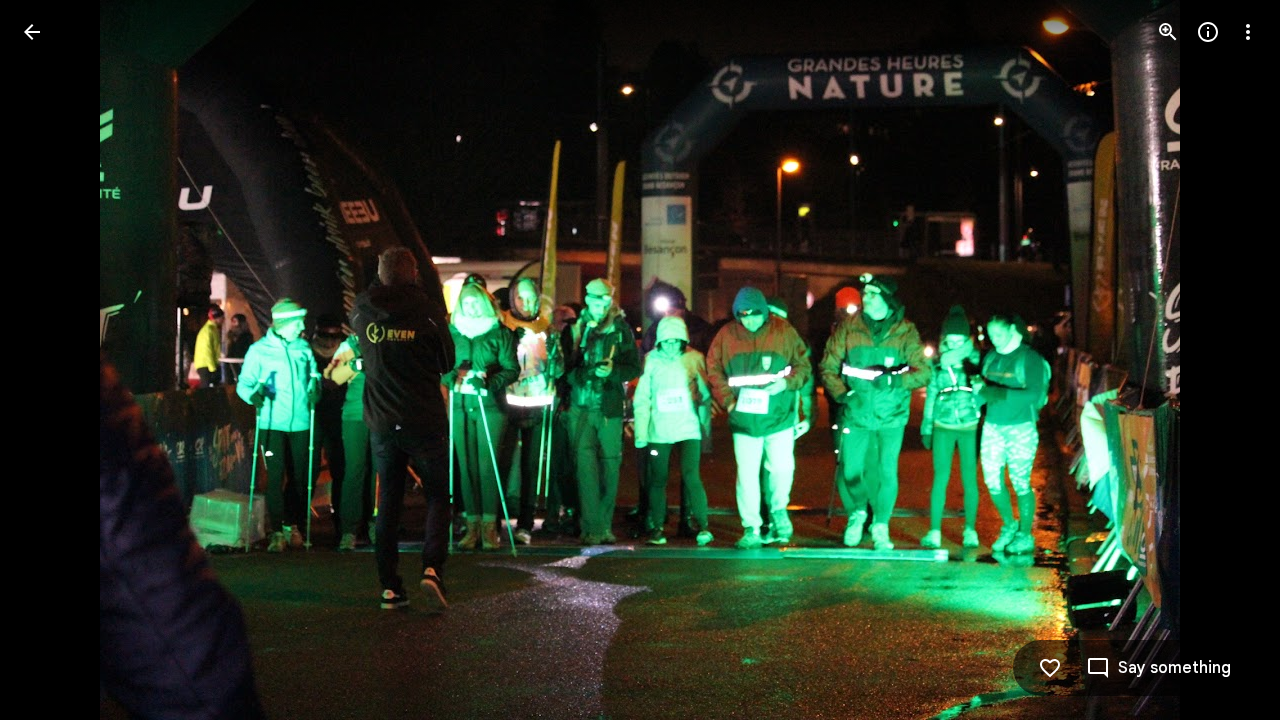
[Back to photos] (32, 32)
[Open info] (1208, 32)
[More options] (1248, 32)
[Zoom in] (1168, 32)
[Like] (1050, 668)
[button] (56, 360)
